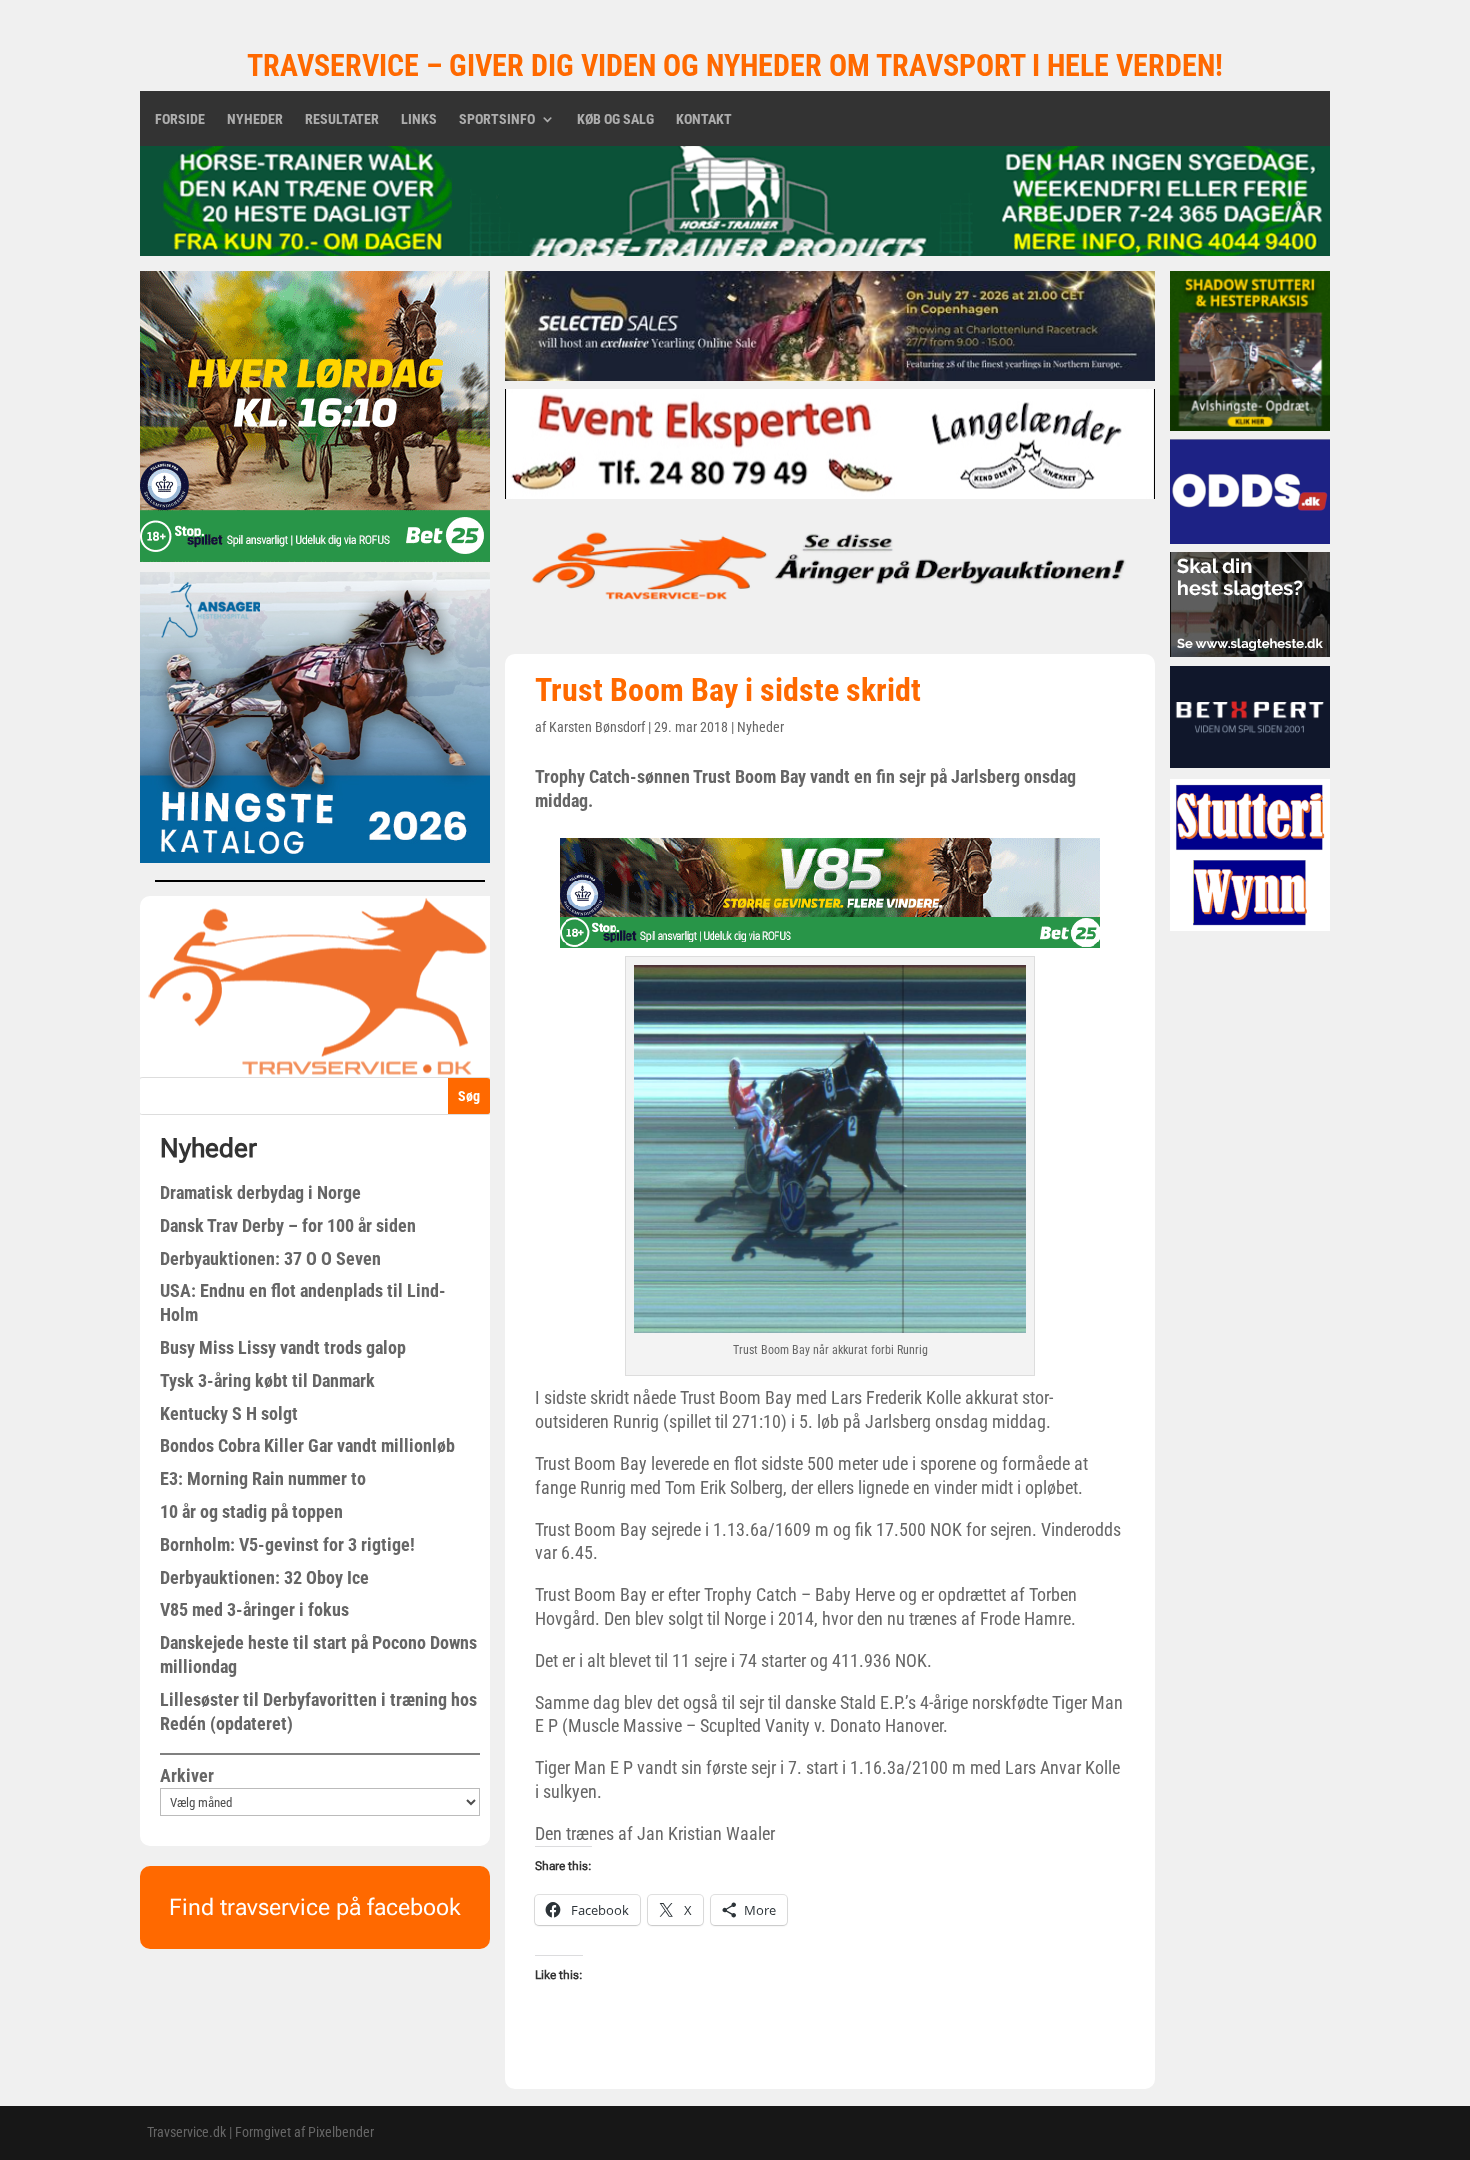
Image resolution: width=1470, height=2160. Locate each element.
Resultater (342, 119)
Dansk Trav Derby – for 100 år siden (288, 1225)
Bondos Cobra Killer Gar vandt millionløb (307, 1445)
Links (419, 119)
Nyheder (255, 119)
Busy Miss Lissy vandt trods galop (283, 1347)
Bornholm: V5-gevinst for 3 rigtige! (287, 1544)
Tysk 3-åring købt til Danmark (267, 1380)
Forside (180, 119)
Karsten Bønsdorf (597, 727)
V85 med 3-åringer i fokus (254, 1609)
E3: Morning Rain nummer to (263, 1478)
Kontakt (704, 119)
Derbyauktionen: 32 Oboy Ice (264, 1577)
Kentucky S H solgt (229, 1413)
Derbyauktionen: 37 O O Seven (270, 1258)
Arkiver (187, 1775)
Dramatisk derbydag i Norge (260, 1192)
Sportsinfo (497, 119)
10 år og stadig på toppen (251, 1511)
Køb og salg (615, 119)
